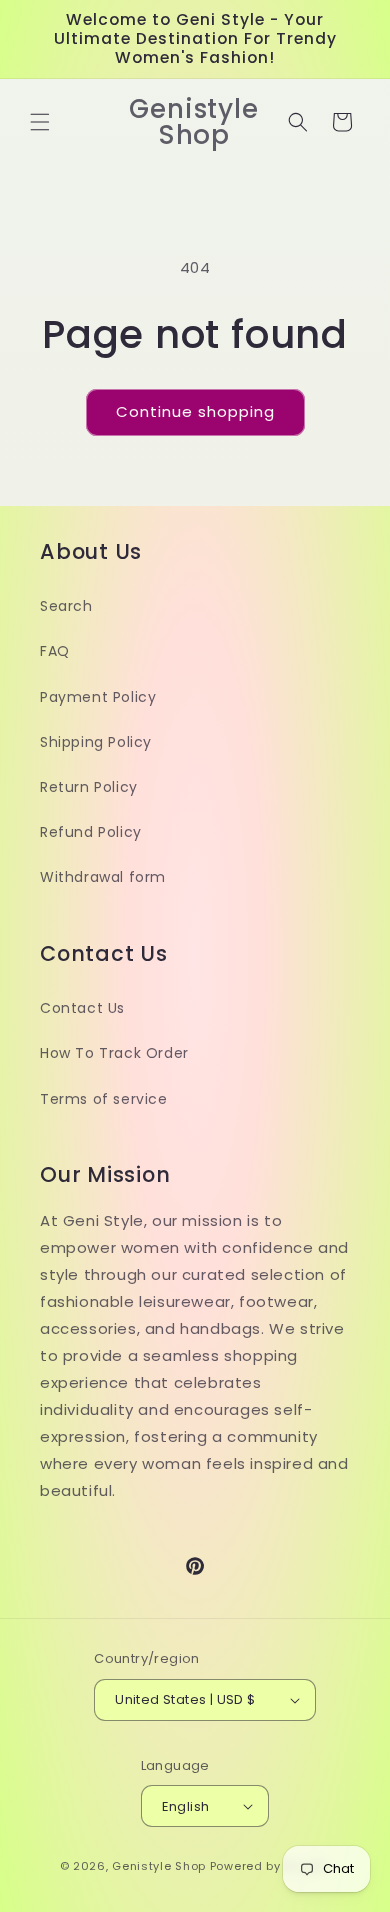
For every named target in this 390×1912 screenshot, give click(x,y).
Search (66, 606)
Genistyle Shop (159, 1866)
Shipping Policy (96, 742)
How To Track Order (114, 1053)
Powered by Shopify (270, 1866)
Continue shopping (195, 411)
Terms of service (104, 1099)
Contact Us (82, 1008)
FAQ (55, 651)
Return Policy (89, 787)
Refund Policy (91, 832)
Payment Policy (98, 697)
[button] (40, 122)
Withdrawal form (103, 877)
